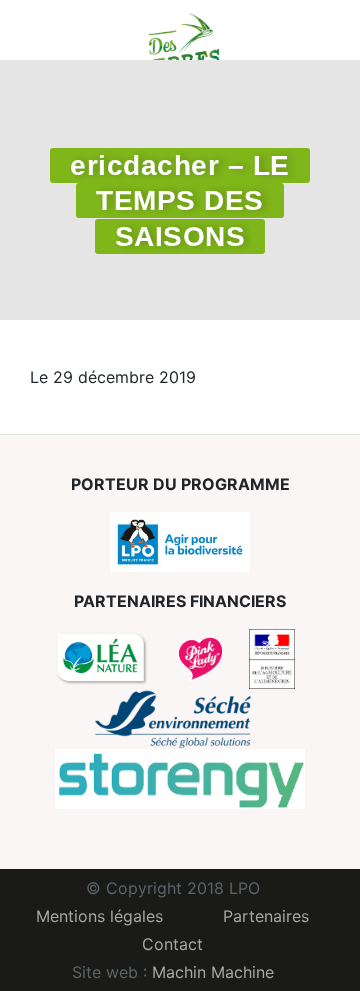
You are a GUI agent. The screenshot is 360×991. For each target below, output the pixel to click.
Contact (172, 944)
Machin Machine (213, 972)
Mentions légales (99, 916)
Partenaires (266, 916)
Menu (45, 30)
